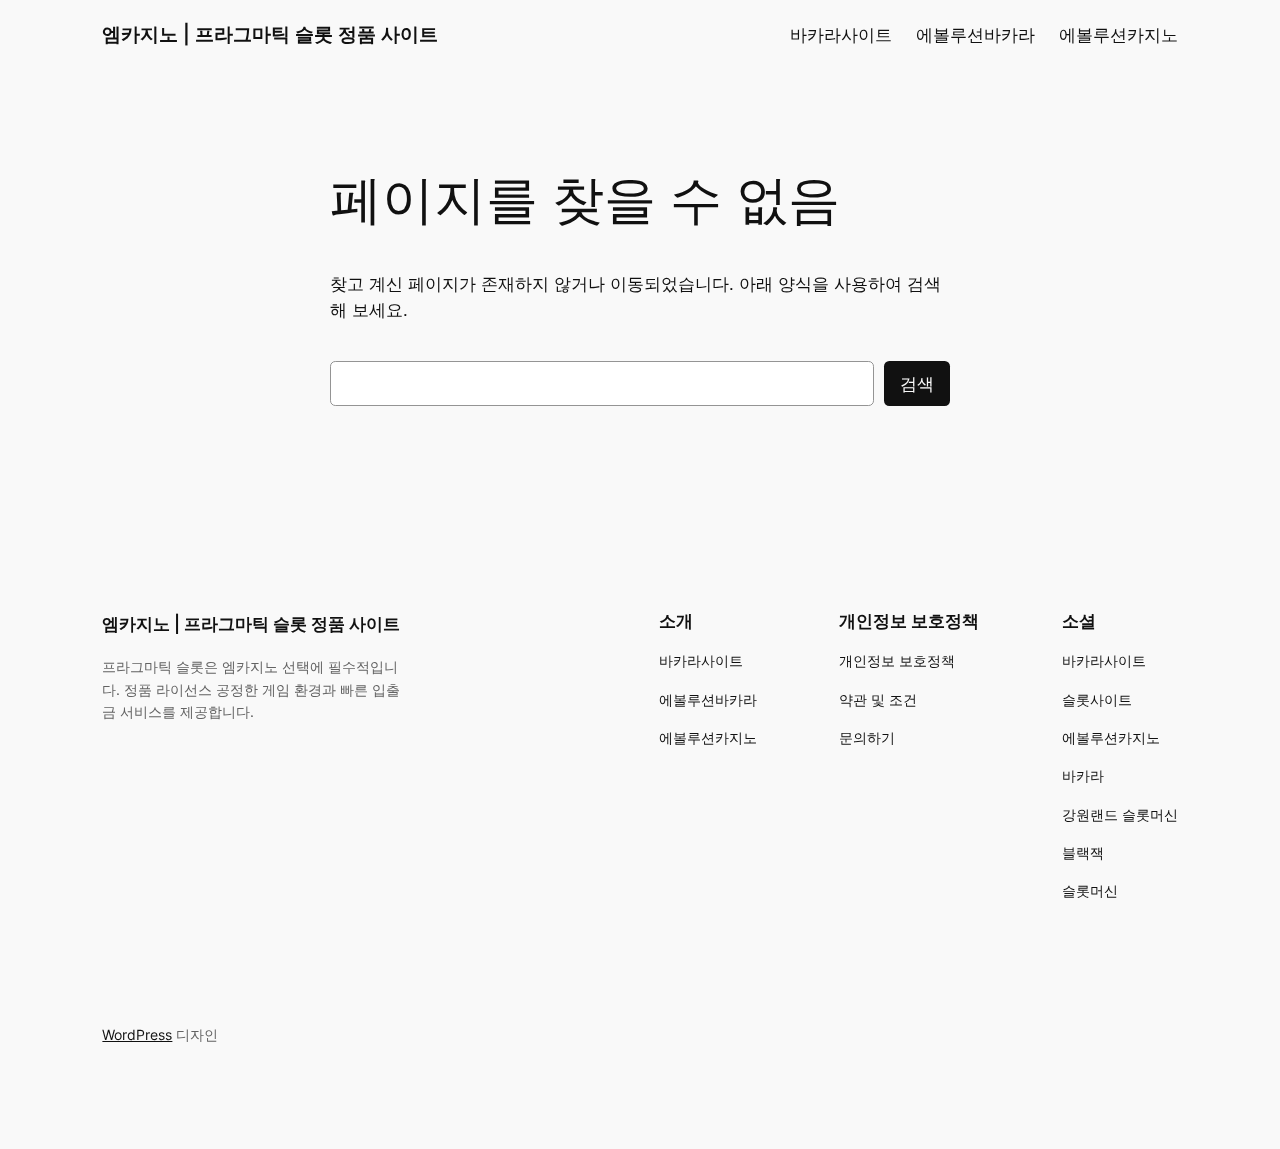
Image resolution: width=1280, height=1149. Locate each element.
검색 (917, 384)
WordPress (137, 1034)
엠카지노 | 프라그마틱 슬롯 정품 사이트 (270, 34)
